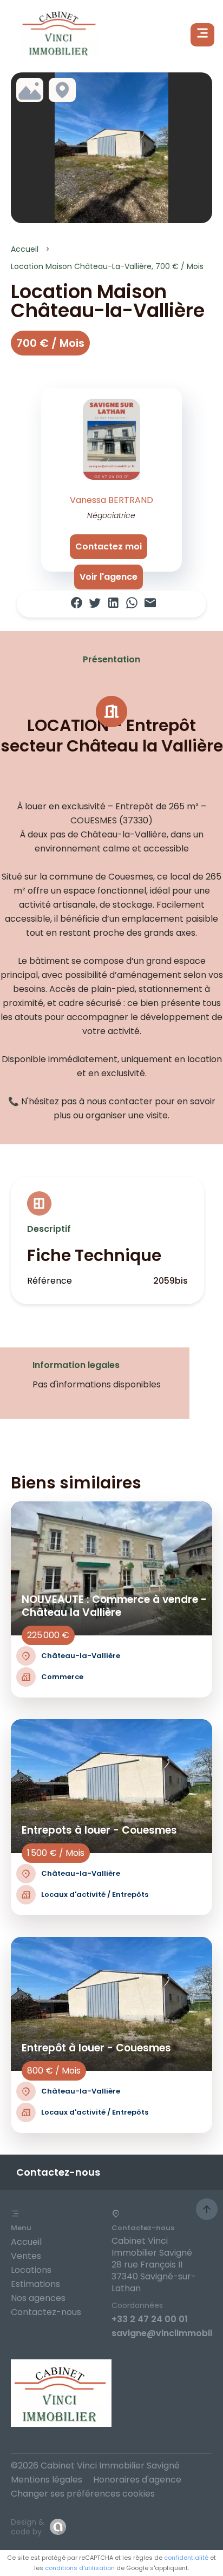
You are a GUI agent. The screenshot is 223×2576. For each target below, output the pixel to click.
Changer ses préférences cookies (83, 2494)
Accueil (25, 249)
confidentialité (186, 2558)
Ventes (26, 2256)
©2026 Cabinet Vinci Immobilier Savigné (95, 2466)
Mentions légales (47, 2480)
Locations (31, 2270)
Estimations (35, 2284)
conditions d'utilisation (80, 2568)
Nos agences (38, 2298)
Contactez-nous (46, 2312)
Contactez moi (109, 546)
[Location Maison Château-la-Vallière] (111, 148)
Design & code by (28, 2527)
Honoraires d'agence (137, 2480)
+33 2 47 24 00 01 (150, 2319)
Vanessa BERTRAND (111, 500)
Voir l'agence (109, 577)
